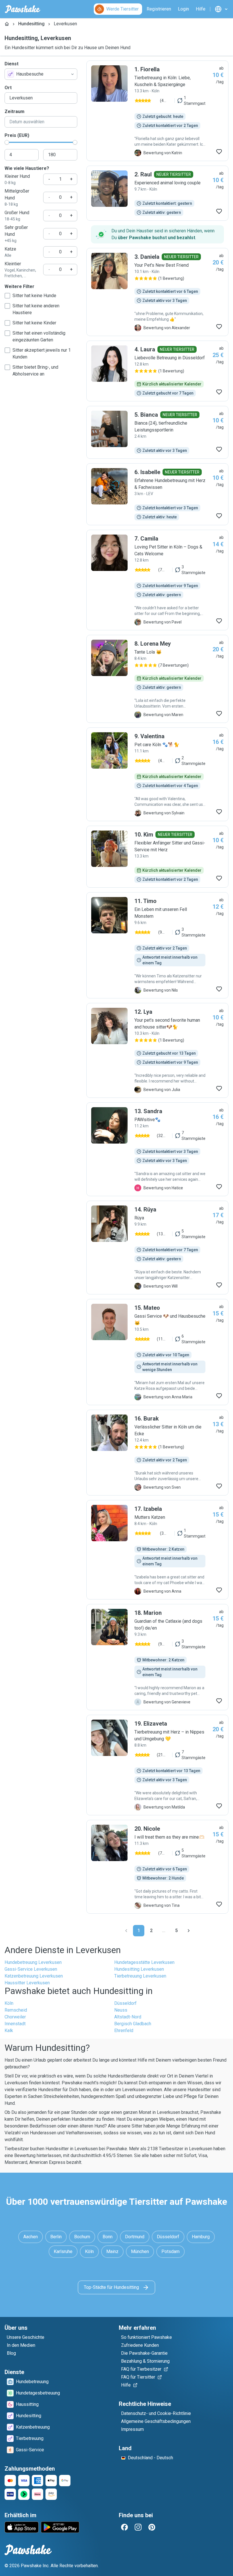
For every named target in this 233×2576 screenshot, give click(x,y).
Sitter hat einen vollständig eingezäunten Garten (39, 336)
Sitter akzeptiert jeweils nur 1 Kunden (42, 353)
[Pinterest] (152, 2527)
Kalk (9, 2030)
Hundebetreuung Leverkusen (33, 1962)
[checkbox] (7, 296)
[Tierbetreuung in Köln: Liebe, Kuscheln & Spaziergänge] (157, 111)
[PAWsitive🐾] (157, 1149)
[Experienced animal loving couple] (157, 193)
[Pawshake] (23, 9)
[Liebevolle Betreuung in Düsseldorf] (157, 371)
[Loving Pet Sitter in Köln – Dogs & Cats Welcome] (157, 580)
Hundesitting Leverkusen (139, 1969)
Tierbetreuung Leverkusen (140, 1976)
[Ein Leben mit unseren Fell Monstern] (157, 945)
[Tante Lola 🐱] (157, 679)
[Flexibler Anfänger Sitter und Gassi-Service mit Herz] (157, 857)
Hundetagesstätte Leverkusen (144, 1962)
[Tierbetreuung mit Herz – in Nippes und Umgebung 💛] (157, 1765)
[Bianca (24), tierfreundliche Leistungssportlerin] (157, 432)
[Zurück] (126, 1931)
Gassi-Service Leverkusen (31, 1969)
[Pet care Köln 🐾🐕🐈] (157, 774)
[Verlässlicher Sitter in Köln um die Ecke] (157, 1453)
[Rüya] (157, 1248)
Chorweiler (15, 2017)
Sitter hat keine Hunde (34, 296)
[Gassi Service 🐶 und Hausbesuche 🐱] (157, 1352)
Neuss (121, 2010)
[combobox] (41, 74)
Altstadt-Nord (128, 2017)
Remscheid (16, 2010)
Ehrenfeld (124, 2030)
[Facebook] (124, 2527)
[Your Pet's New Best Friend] (157, 292)
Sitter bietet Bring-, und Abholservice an (35, 371)
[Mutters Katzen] (157, 1550)
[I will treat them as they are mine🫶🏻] (157, 1867)
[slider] (7, 142)
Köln (9, 2003)
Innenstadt (15, 2024)
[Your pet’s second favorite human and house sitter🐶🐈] (157, 1050)
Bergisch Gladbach (133, 2024)
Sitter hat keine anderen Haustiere (36, 309)
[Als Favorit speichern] (219, 152)
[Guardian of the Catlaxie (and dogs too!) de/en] (157, 1657)
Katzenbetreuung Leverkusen (34, 1976)
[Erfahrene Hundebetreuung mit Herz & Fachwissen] (157, 494)
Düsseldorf (125, 2003)
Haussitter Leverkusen (27, 1983)
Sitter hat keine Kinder (34, 323)
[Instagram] (138, 2527)
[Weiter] (189, 1931)
